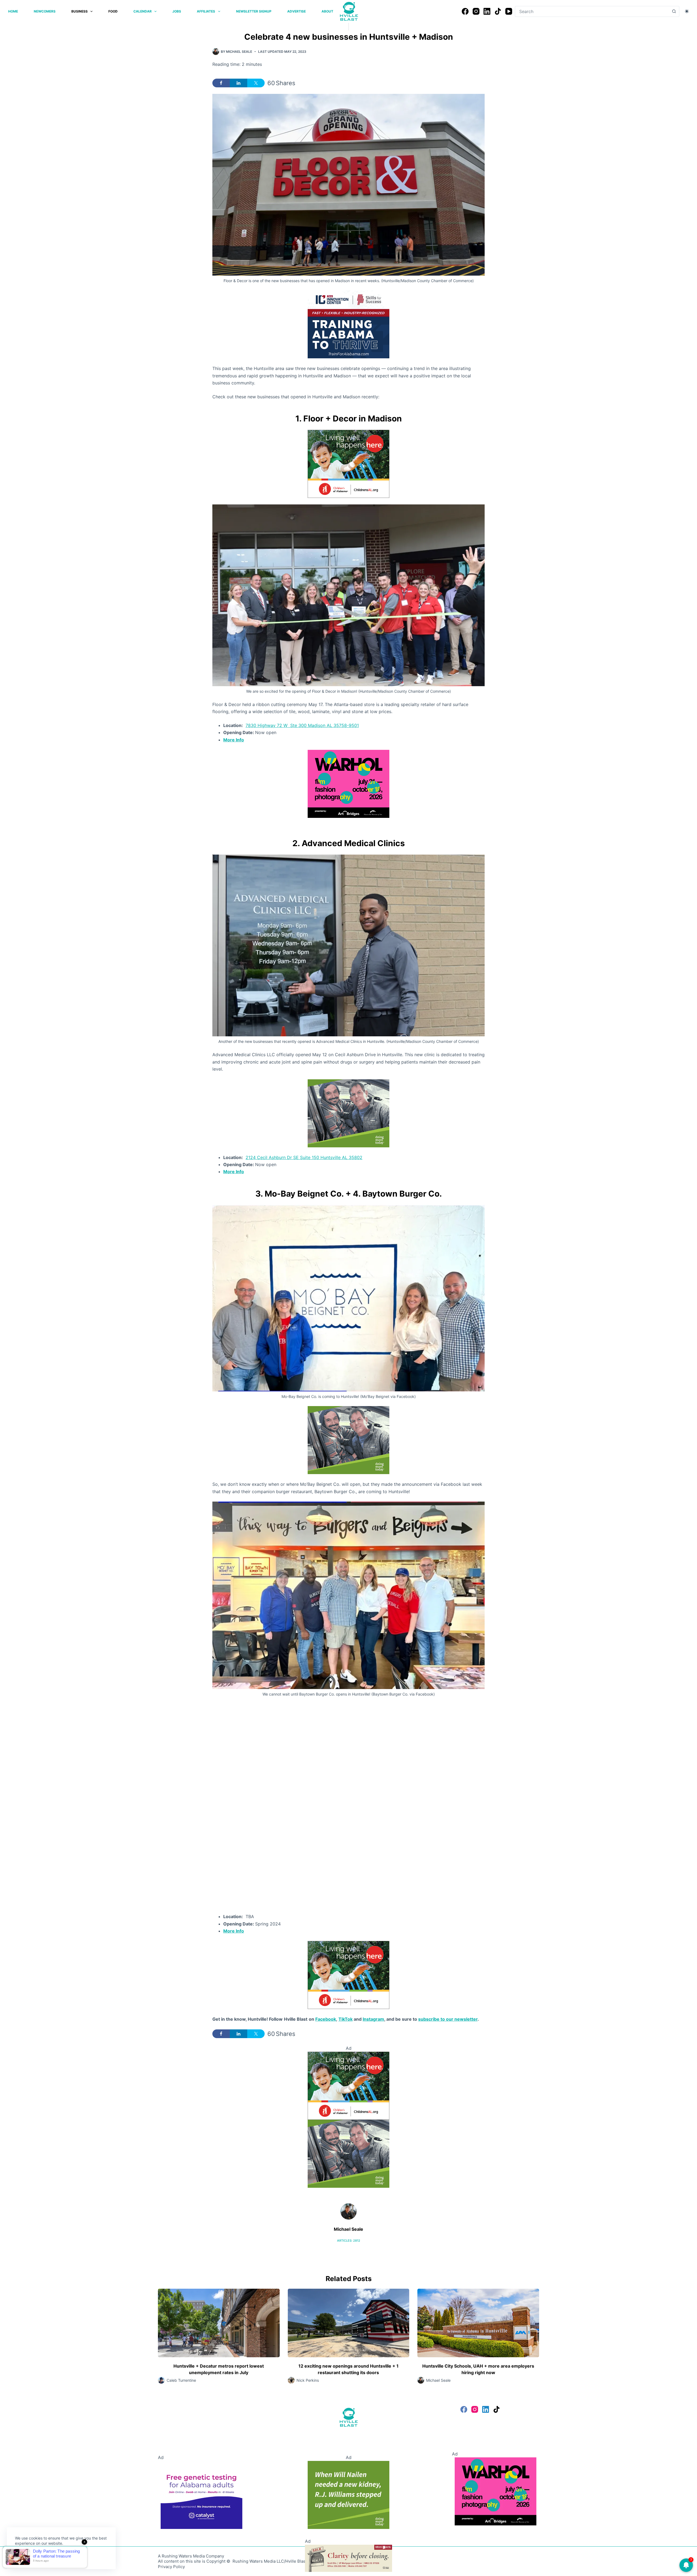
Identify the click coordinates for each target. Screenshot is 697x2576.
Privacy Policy (171, 2567)
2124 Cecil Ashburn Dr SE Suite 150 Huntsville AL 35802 (304, 1157)
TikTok (346, 2019)
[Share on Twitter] (256, 83)
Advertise (296, 11)
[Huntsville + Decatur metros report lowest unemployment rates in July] (219, 2323)
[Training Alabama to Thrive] (348, 324)
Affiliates (206, 11)
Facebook (326, 2019)
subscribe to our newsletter (448, 2019)
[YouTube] (509, 11)
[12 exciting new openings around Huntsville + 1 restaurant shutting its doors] (349, 2323)
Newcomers (45, 11)
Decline (52, 2556)
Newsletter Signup (254, 11)
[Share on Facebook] (221, 83)
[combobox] (592, 11)
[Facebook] (465, 11)
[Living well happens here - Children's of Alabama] (348, 463)
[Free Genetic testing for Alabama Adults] (201, 2495)
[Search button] (674, 11)
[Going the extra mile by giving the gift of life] (348, 1113)
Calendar (143, 11)
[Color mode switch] (687, 11)
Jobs (177, 11)
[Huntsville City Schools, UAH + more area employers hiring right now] (478, 2323)
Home (13, 11)
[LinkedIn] (487, 11)
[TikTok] (498, 11)
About (327, 11)
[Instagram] (476, 11)
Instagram (373, 2019)
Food (113, 11)
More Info (234, 740)
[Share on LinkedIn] (239, 83)
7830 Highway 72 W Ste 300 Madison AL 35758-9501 (302, 725)
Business (80, 11)
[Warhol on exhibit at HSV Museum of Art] (348, 783)
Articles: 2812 (349, 2241)
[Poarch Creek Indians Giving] (348, 2558)
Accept (26, 2556)
